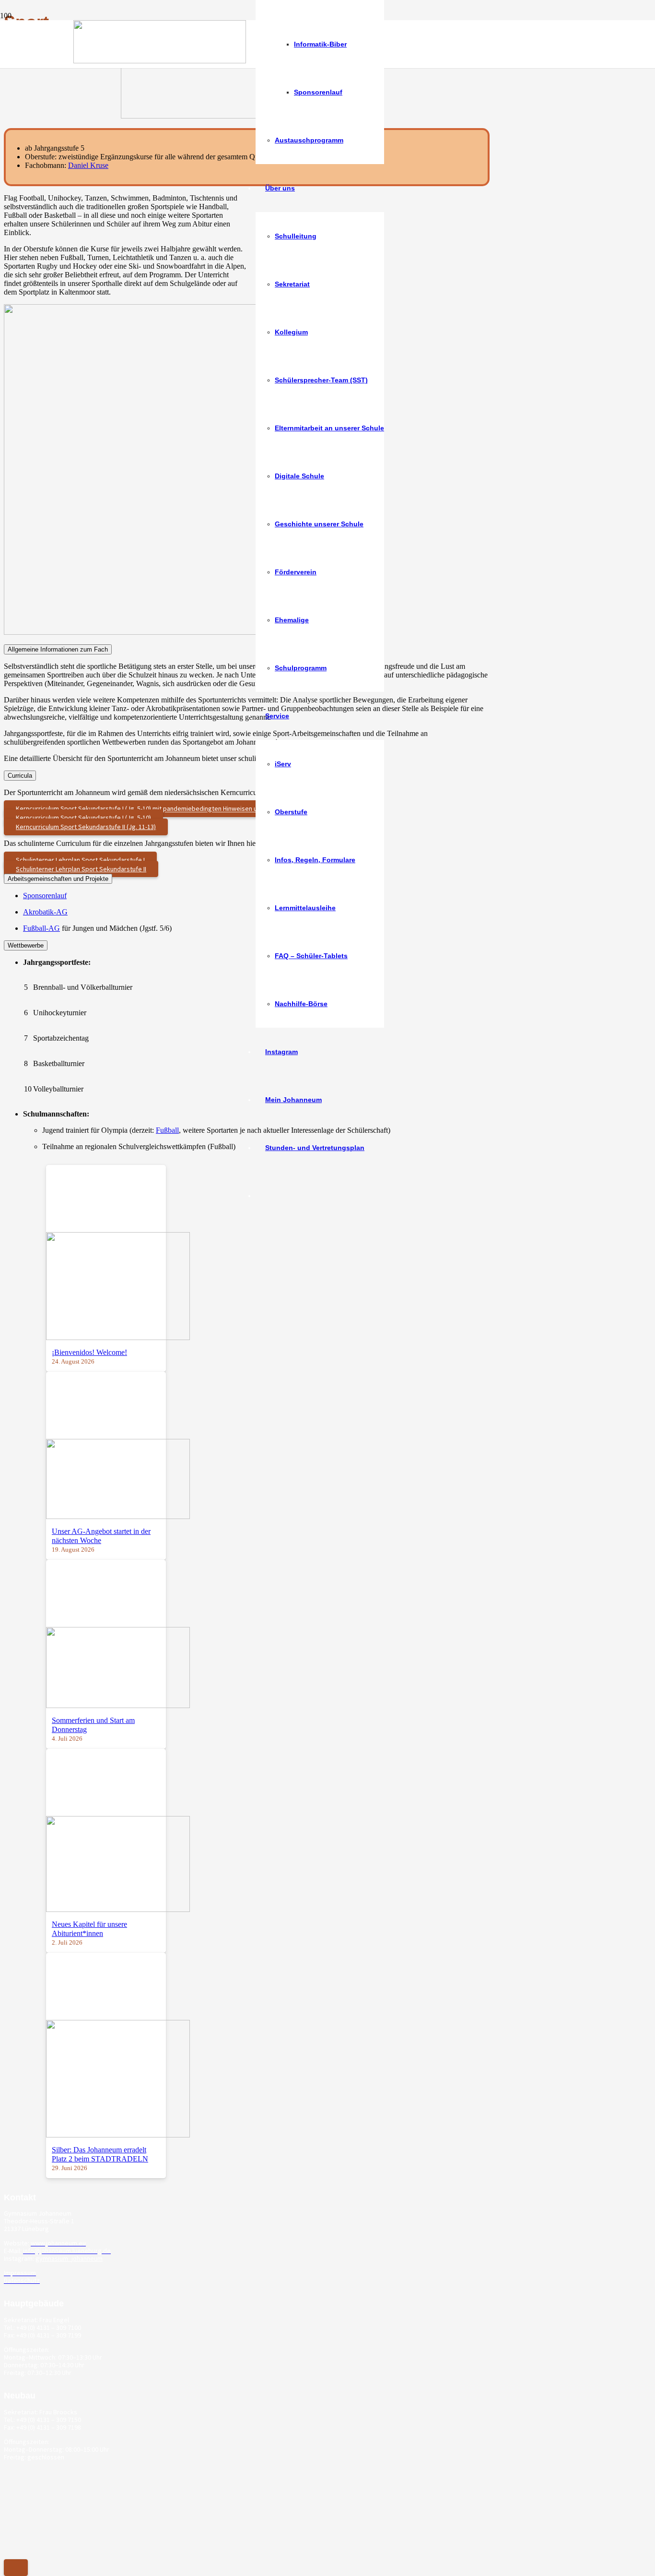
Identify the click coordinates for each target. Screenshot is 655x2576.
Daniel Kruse (88, 165)
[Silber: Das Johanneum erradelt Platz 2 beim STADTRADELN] (118, 2135)
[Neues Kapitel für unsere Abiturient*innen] (118, 1909)
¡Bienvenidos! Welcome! (89, 1352)
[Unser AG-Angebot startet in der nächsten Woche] (118, 1516)
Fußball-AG (41, 928)
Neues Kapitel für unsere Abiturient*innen (89, 1929)
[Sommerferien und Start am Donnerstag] (118, 1705)
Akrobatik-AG (45, 912)
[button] (16, 2568)
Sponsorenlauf (45, 896)
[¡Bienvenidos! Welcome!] (118, 1337)
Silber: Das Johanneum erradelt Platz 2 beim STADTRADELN (100, 2154)
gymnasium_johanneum (69, 2258)
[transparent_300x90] (160, 61)
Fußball (167, 1130)
